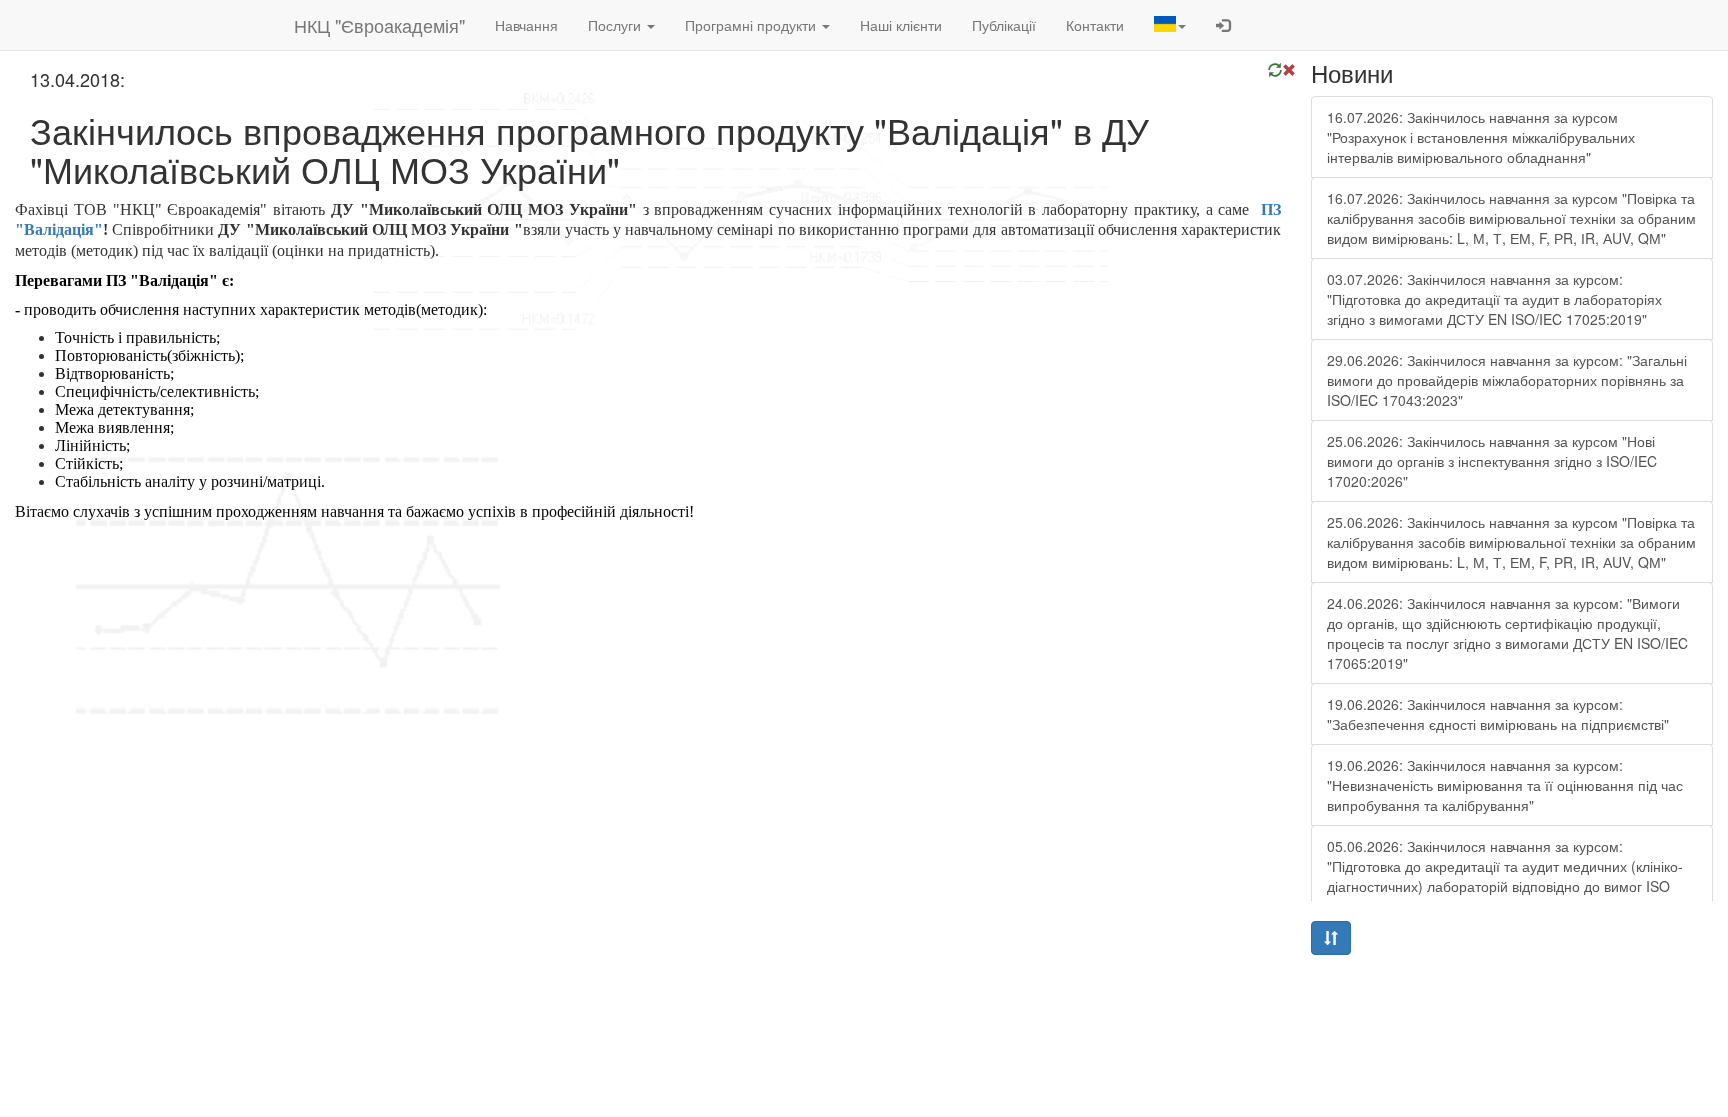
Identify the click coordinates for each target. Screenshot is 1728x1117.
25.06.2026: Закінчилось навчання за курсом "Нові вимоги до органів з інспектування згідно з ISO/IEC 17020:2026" (1492, 461)
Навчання (526, 25)
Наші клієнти (901, 25)
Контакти (1095, 25)
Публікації (1004, 25)
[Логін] (1223, 25)
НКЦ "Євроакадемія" (379, 25)
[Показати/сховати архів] (1331, 938)
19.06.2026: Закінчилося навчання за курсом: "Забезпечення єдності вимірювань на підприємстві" (1498, 714)
